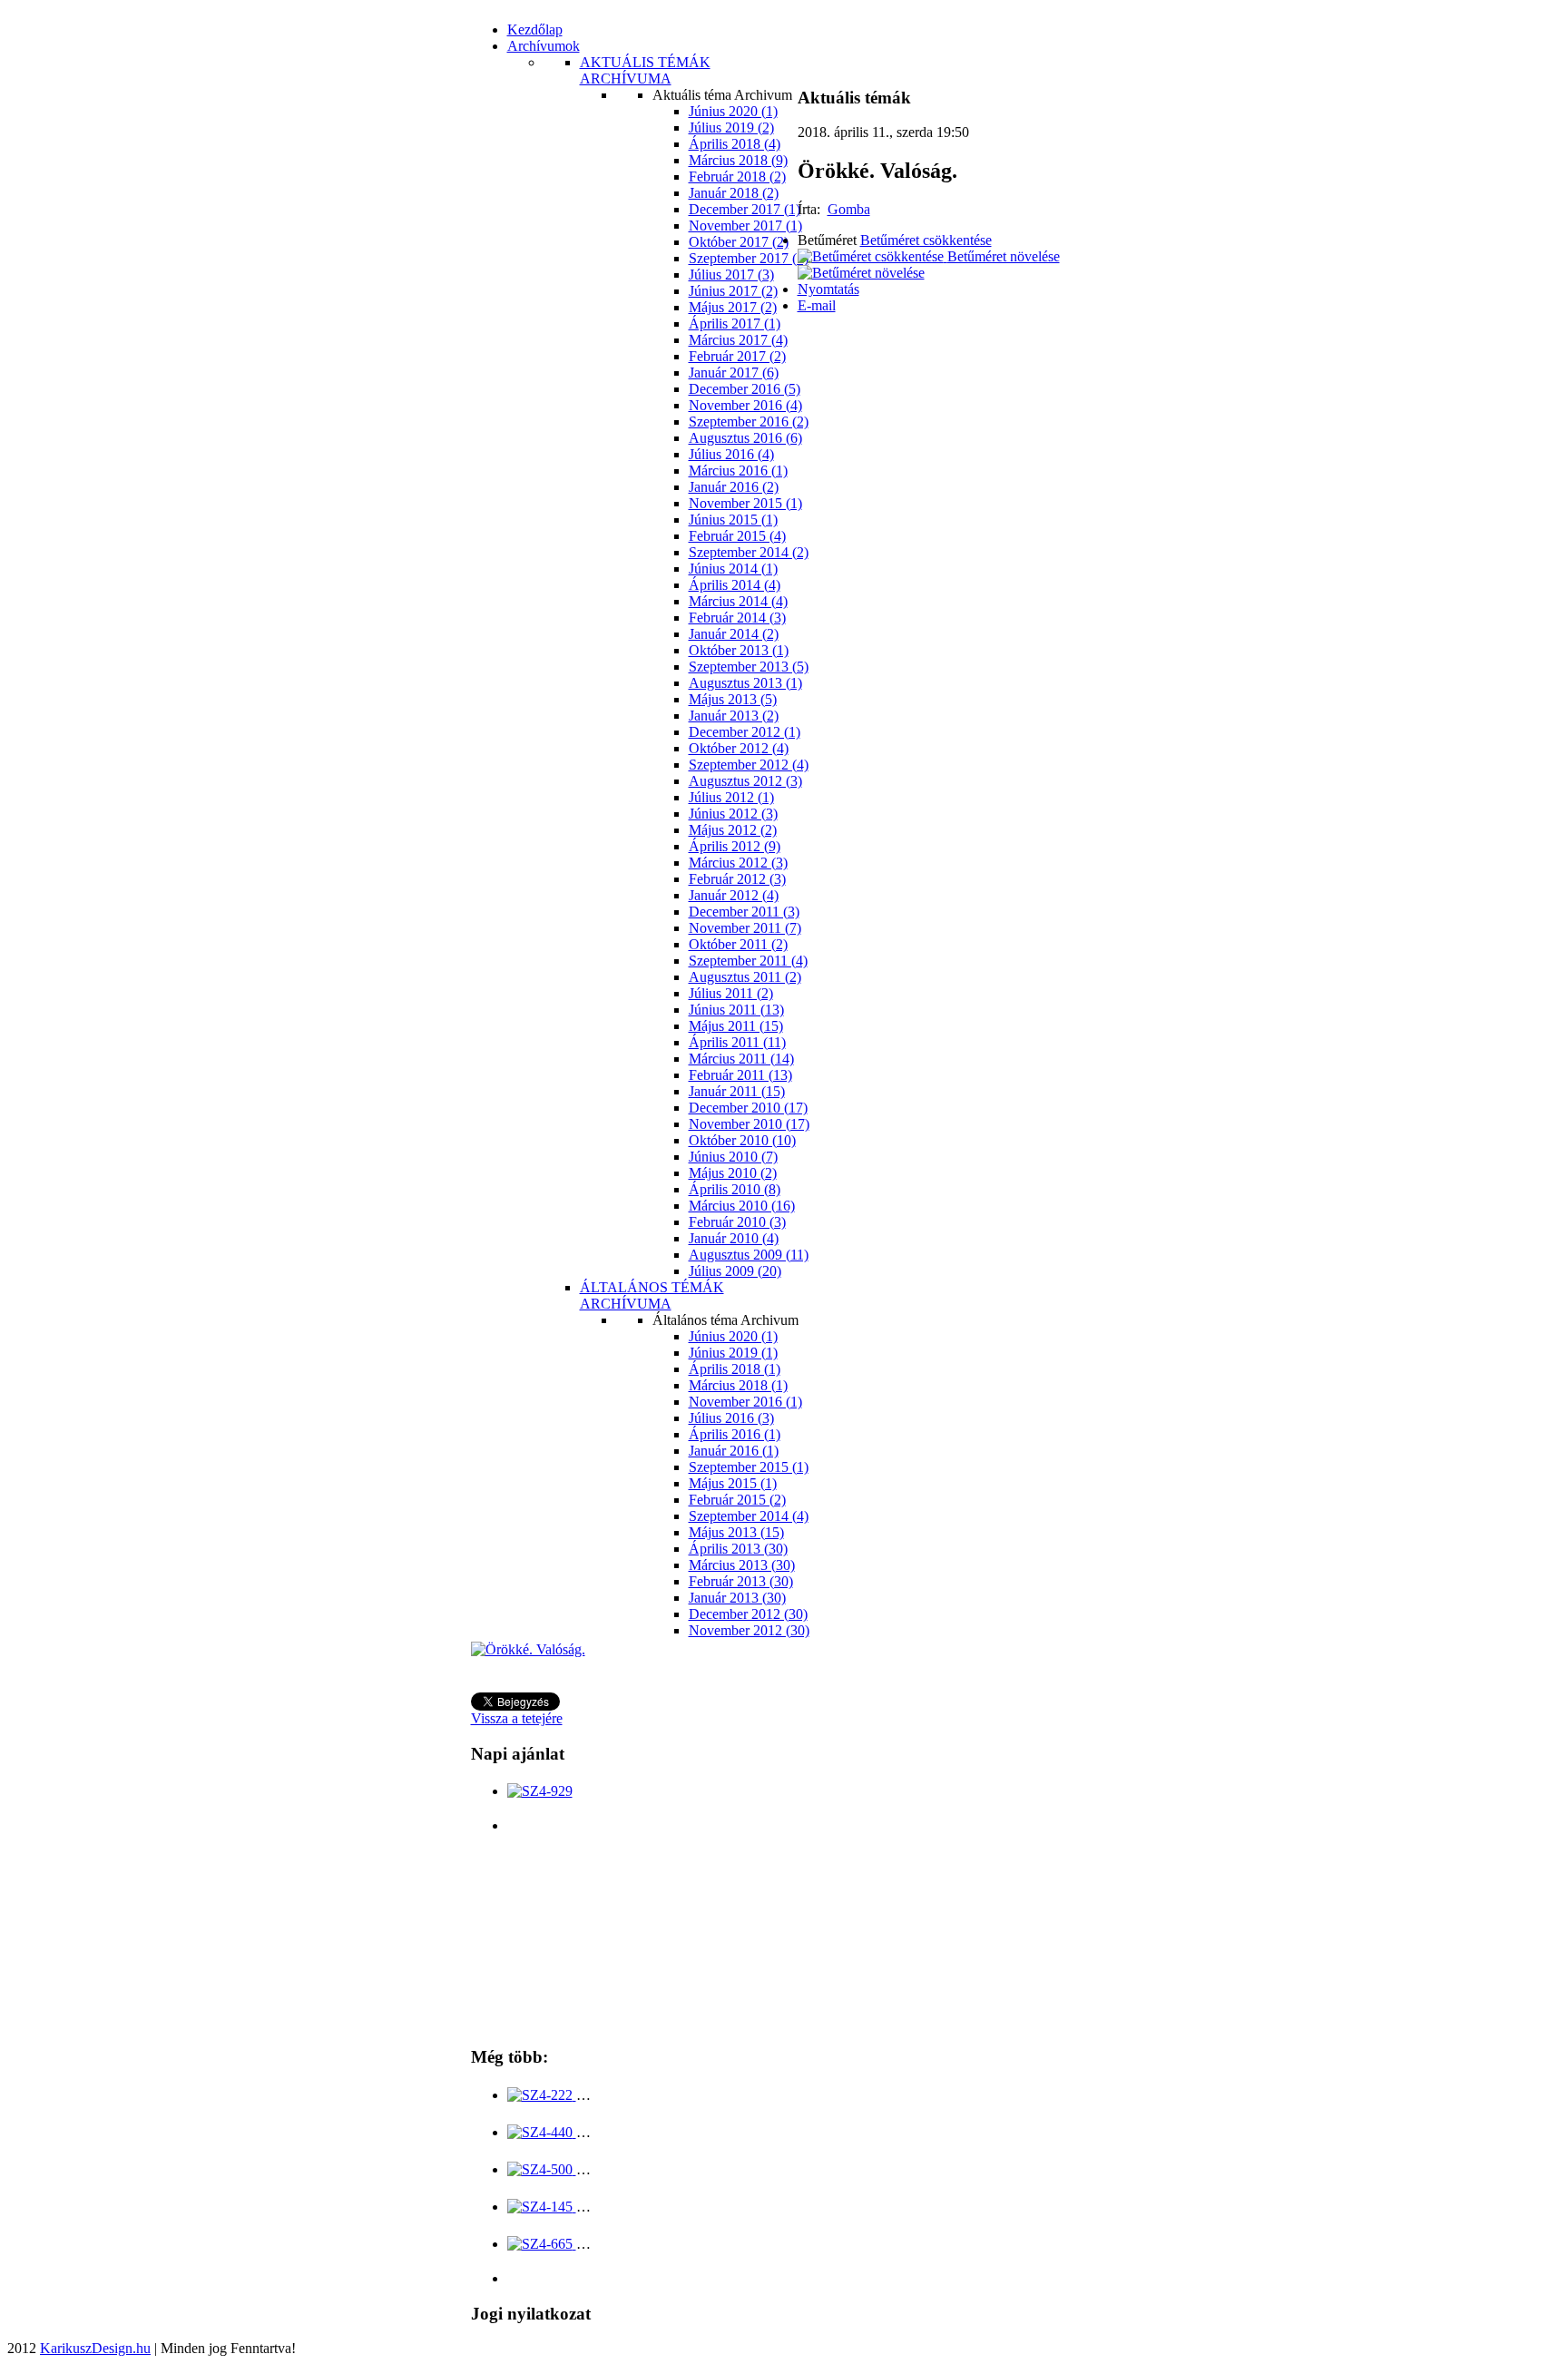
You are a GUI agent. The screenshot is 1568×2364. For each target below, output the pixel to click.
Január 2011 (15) (737, 1091)
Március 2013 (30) (742, 1565)
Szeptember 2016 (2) (749, 422)
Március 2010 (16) (742, 1206)
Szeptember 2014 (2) (749, 552)
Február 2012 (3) (737, 879)
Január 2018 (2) (734, 193)
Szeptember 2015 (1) (749, 1467)
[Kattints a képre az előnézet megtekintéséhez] (528, 1649)
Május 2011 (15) (736, 1026)
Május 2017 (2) (733, 307)
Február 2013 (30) (741, 1581)
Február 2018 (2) (737, 177)
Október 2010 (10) (742, 1140)
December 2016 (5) (745, 389)
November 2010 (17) (749, 1124)
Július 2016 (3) (731, 1418)
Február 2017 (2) (737, 356)
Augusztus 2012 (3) (745, 781)
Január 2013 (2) (734, 716)
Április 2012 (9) (735, 846)
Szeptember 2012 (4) (749, 765)
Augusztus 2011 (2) (745, 977)
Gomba (849, 209)
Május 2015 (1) (733, 1483)
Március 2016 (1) (738, 471)
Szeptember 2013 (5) (749, 667)
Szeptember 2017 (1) (749, 258)
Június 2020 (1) (733, 111)
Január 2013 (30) (737, 1598)
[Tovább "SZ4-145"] (542, 2207)
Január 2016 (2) (734, 487)
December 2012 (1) (745, 732)
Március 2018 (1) (738, 1385)
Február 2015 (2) (737, 1500)
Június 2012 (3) (733, 814)
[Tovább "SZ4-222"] (542, 2095)
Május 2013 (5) (733, 699)
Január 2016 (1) (734, 1451)
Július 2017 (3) (731, 275)
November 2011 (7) (745, 928)
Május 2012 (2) (733, 830)
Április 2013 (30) (738, 1549)
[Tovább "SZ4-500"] (542, 2169)
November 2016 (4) (745, 405)
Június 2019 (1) (733, 1353)
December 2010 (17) (748, 1108)
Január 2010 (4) (734, 1238)
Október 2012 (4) (739, 748)
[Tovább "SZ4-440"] (542, 2132)
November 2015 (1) (745, 503)
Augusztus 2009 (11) (749, 1255)
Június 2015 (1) (733, 520)
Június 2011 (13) (736, 1010)
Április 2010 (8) (735, 1189)
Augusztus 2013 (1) (745, 683)
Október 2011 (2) (738, 944)
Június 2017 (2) (733, 291)
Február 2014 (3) (737, 618)
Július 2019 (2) (731, 128)
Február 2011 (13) (740, 1075)
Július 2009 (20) (735, 1271)
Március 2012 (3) (738, 863)
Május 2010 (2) (733, 1173)
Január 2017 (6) (734, 373)
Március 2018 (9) (738, 160)
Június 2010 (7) (733, 1157)
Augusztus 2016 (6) (745, 438)
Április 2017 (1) (735, 324)
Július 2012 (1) (731, 797)
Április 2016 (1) (735, 1434)
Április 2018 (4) (735, 144)
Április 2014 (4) (735, 585)
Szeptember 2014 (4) (749, 1516)
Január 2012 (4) (734, 895)
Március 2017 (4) (738, 340)
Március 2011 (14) (741, 1059)
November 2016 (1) (745, 1402)
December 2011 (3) (744, 912)
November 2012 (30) (749, 1630)
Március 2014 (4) (738, 601)
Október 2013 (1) (739, 650)
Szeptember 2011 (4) (748, 961)
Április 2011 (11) (737, 1042)
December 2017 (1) (745, 209)
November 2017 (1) (745, 226)
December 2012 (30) (748, 1614)
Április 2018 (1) (735, 1369)
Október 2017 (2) (739, 242)
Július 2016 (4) (731, 454)
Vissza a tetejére (517, 1718)
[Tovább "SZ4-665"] (542, 2244)
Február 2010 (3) (737, 1222)
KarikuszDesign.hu (95, 2348)
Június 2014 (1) (733, 569)
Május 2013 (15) (736, 1532)
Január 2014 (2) (734, 634)
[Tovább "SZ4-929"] (540, 1791)
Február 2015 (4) (737, 536)
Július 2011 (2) (731, 993)
